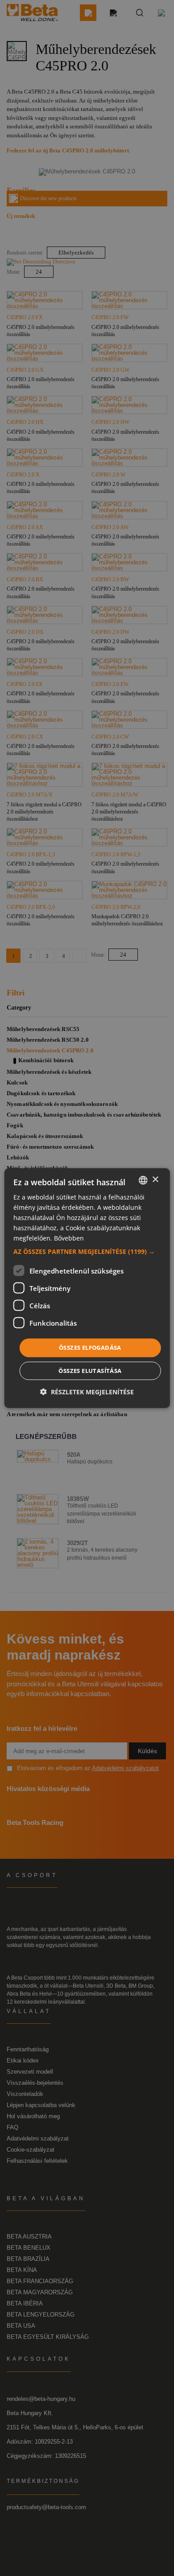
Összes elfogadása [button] (90, 1348)
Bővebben (69, 1238)
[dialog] (87, 1288)
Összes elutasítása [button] (90, 1371)
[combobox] (143, 1180)
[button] (87, 1252)
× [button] (155, 1180)
